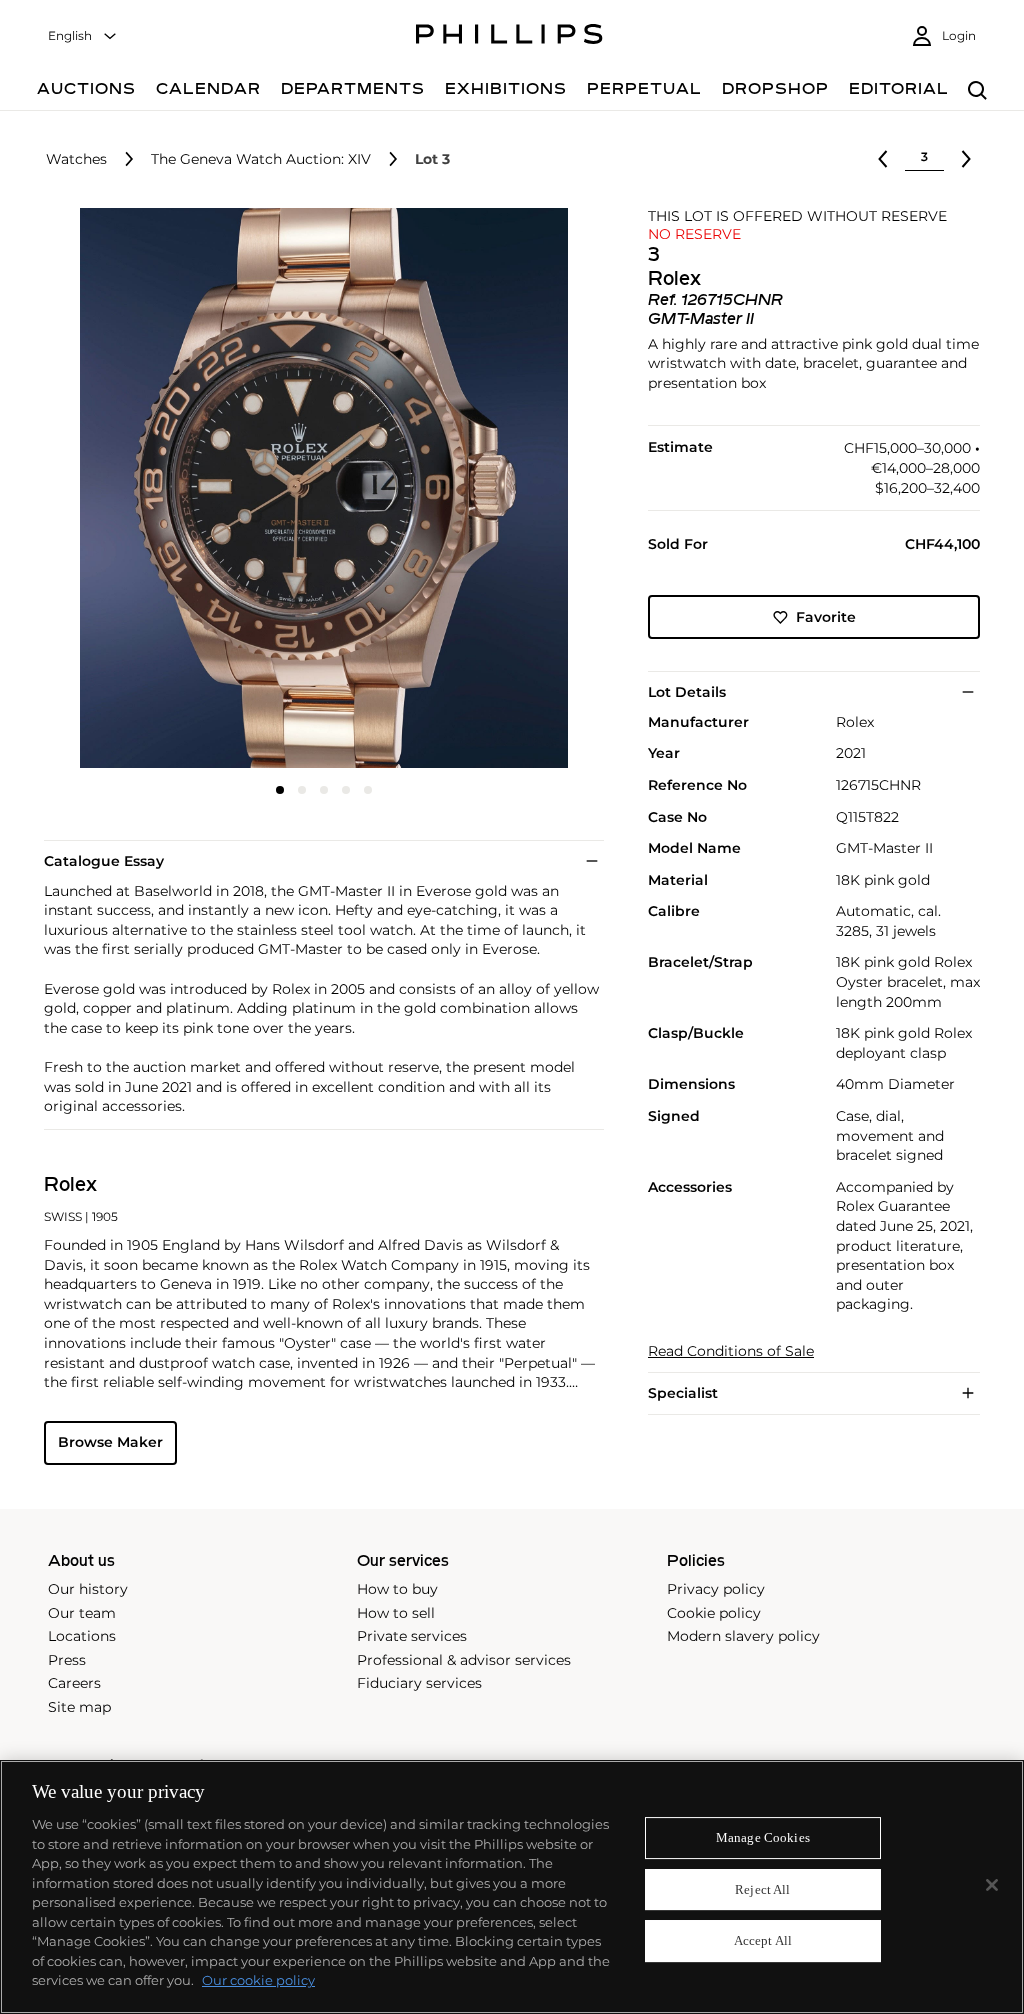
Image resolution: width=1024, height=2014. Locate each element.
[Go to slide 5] (368, 790)
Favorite (826, 617)
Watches (76, 159)
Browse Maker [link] (110, 1442)
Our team (82, 1613)
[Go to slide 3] (324, 790)
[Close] (992, 1885)
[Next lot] (966, 159)
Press (67, 1660)
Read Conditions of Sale (731, 1351)
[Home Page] (509, 37)
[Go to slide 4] (346, 790)
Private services (412, 1636)
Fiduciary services (419, 1683)
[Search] (977, 91)
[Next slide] (511, 490)
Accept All (763, 1941)
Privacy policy (716, 1589)
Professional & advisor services (464, 1660)
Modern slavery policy (743, 1636)
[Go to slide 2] (302, 790)
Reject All (762, 1889)
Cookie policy (714, 1613)
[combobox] (83, 36)
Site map (79, 1707)
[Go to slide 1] (280, 790)
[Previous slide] (137, 490)
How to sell (396, 1613)
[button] (318, 488)
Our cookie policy (258, 1980)
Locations (82, 1636)
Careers (74, 1683)
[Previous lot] (883, 159)
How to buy (397, 1589)
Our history (88, 1589)
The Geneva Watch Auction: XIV (261, 159)
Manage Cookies (763, 1837)
